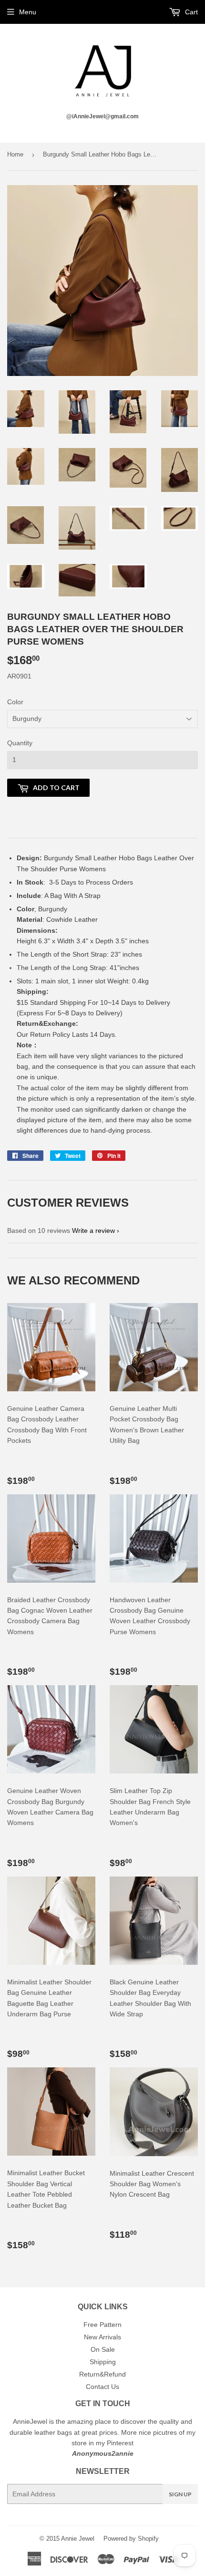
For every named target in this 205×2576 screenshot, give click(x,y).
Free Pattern (102, 2325)
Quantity (20, 743)
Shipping (103, 2362)
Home (15, 154)
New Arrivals (102, 2337)
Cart (190, 12)
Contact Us (102, 2387)
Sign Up (180, 2494)
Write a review (93, 1231)
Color (15, 702)
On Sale (103, 2349)
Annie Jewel (78, 2539)
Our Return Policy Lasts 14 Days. (68, 1034)
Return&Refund (102, 2374)
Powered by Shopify (131, 2539)
